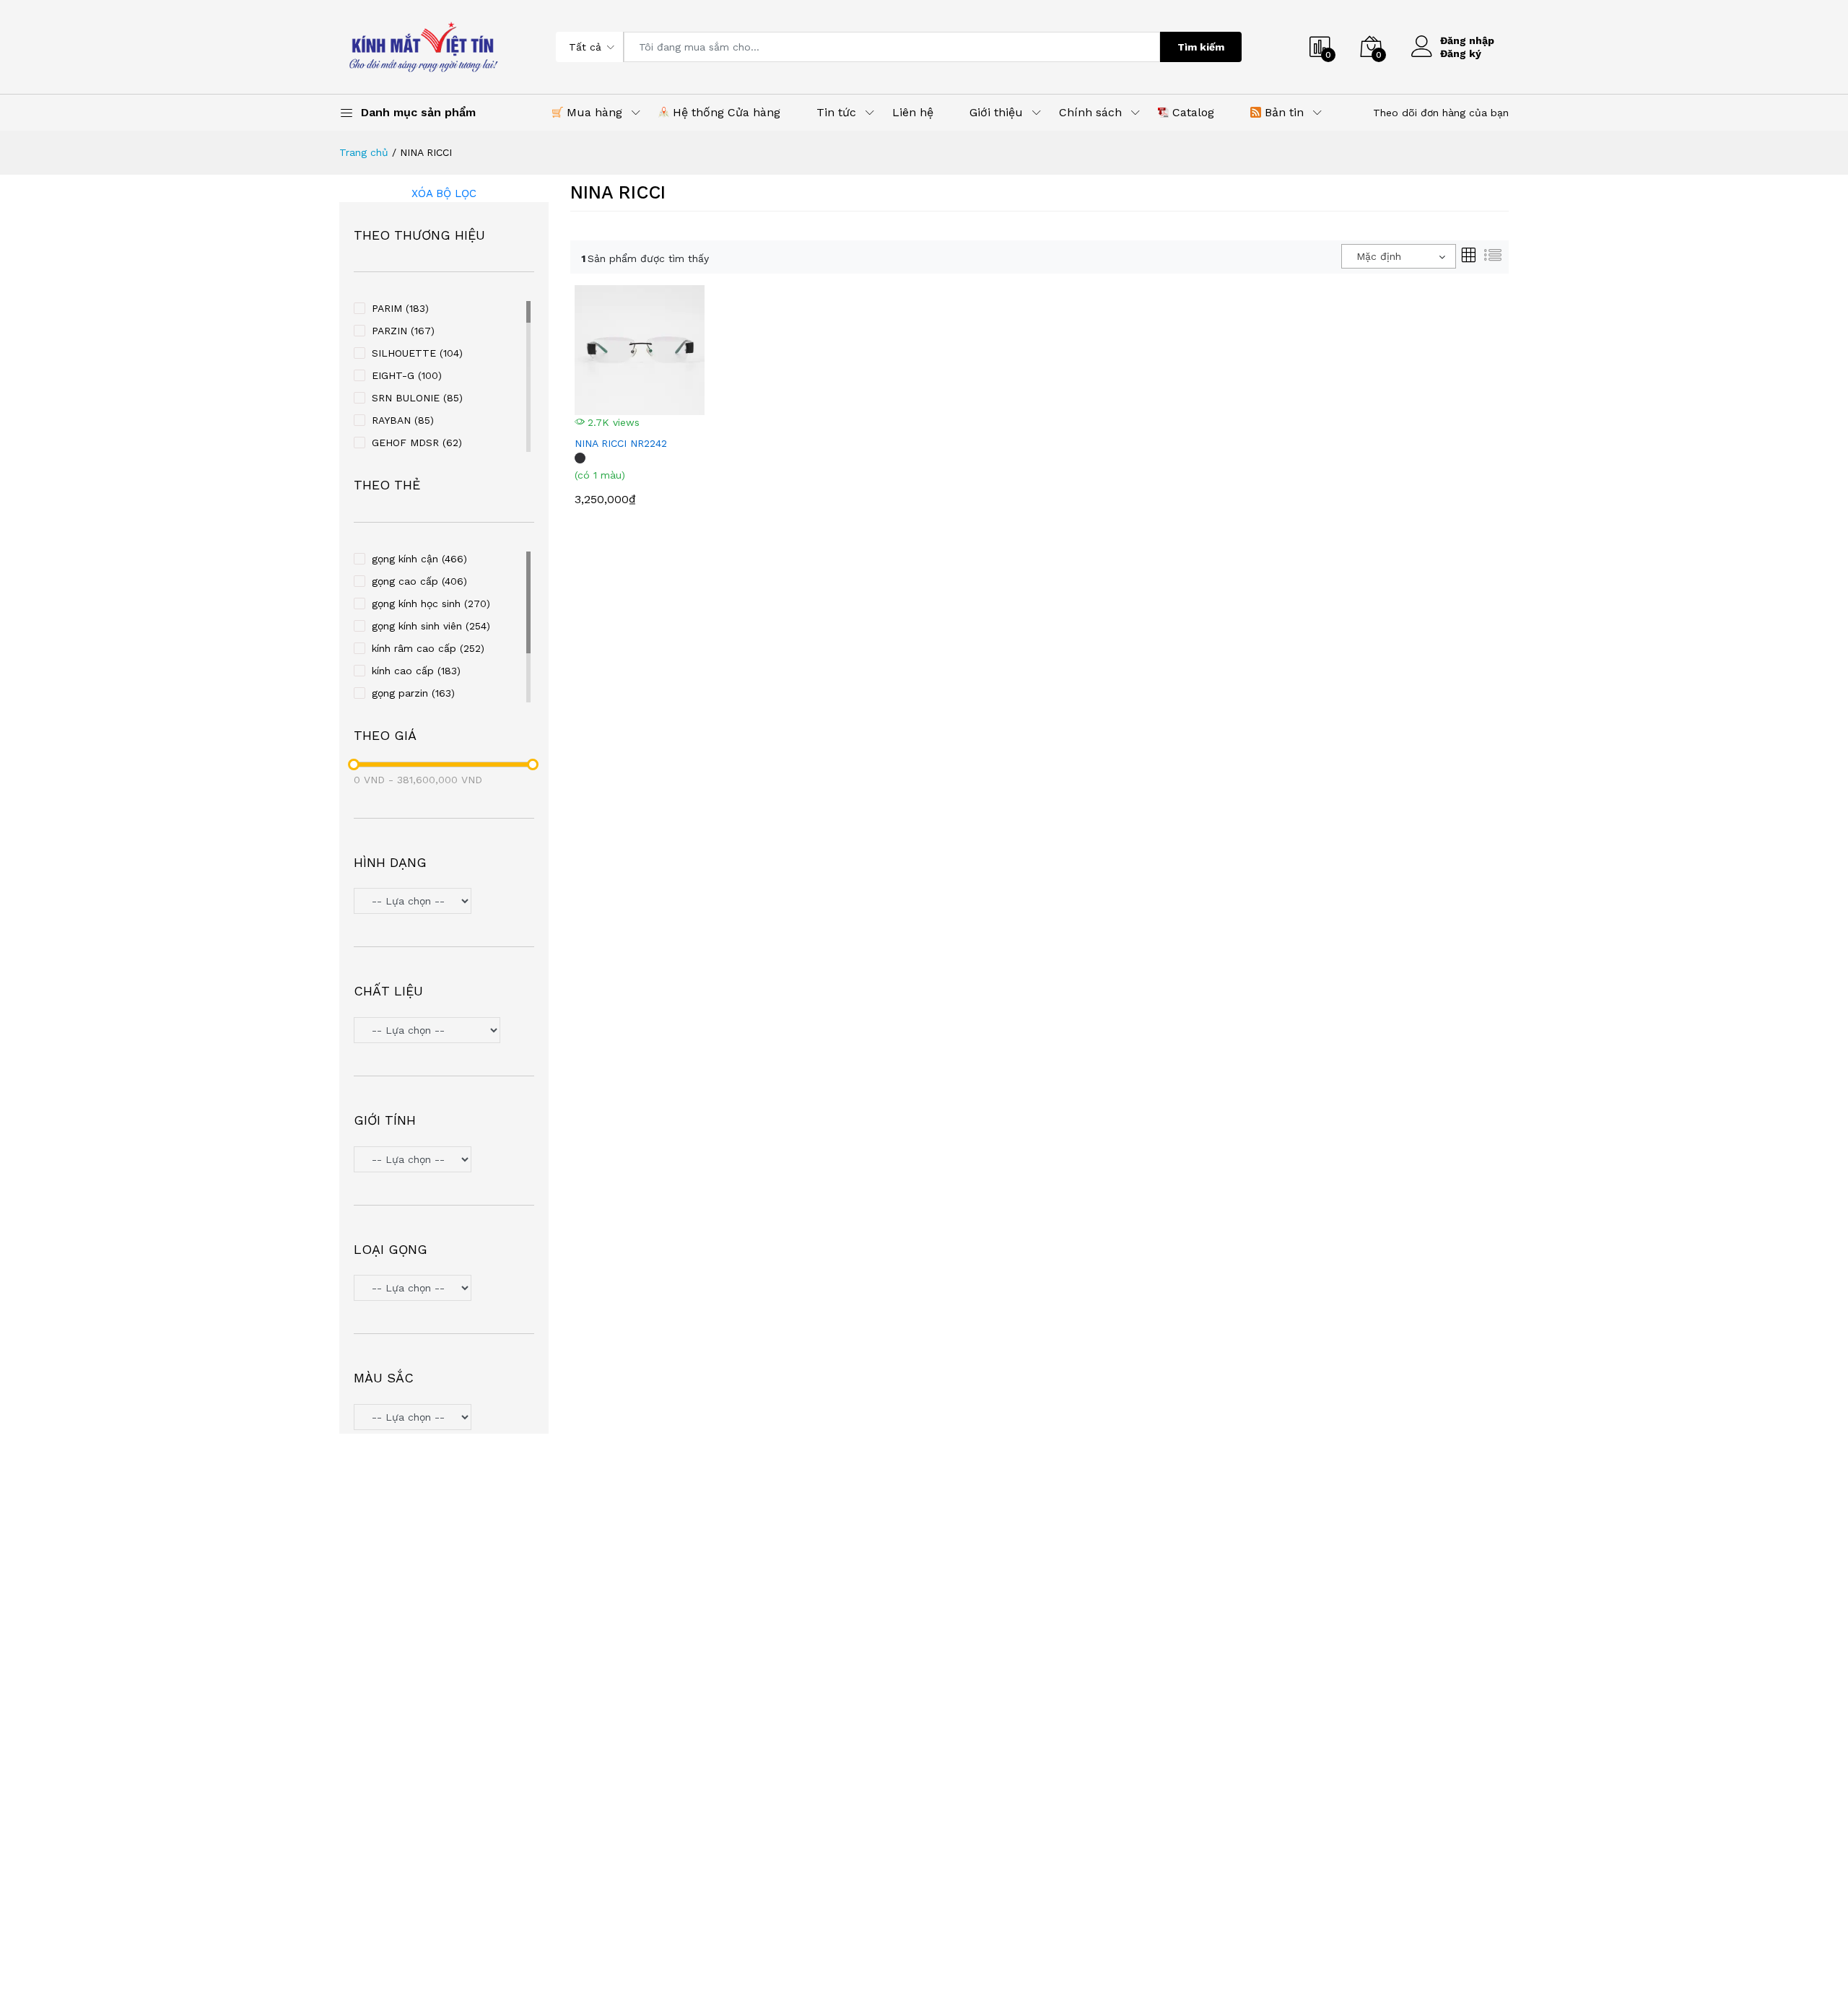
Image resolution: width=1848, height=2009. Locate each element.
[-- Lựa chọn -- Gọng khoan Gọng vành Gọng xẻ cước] (444, 1290)
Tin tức (836, 112)
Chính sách (1090, 112)
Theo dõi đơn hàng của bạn (1441, 113)
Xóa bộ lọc (444, 193)
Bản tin (1282, 112)
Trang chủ (364, 152)
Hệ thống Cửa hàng (725, 112)
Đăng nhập (1467, 40)
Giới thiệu (996, 112)
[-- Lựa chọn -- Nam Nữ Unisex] (444, 1161)
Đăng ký (1461, 53)
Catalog (1191, 112)
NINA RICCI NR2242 (621, 443)
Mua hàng (593, 112)
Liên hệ (913, 112)
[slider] (354, 764)
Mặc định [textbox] (1379, 256)
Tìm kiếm (1201, 47)
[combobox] (1399, 256)
